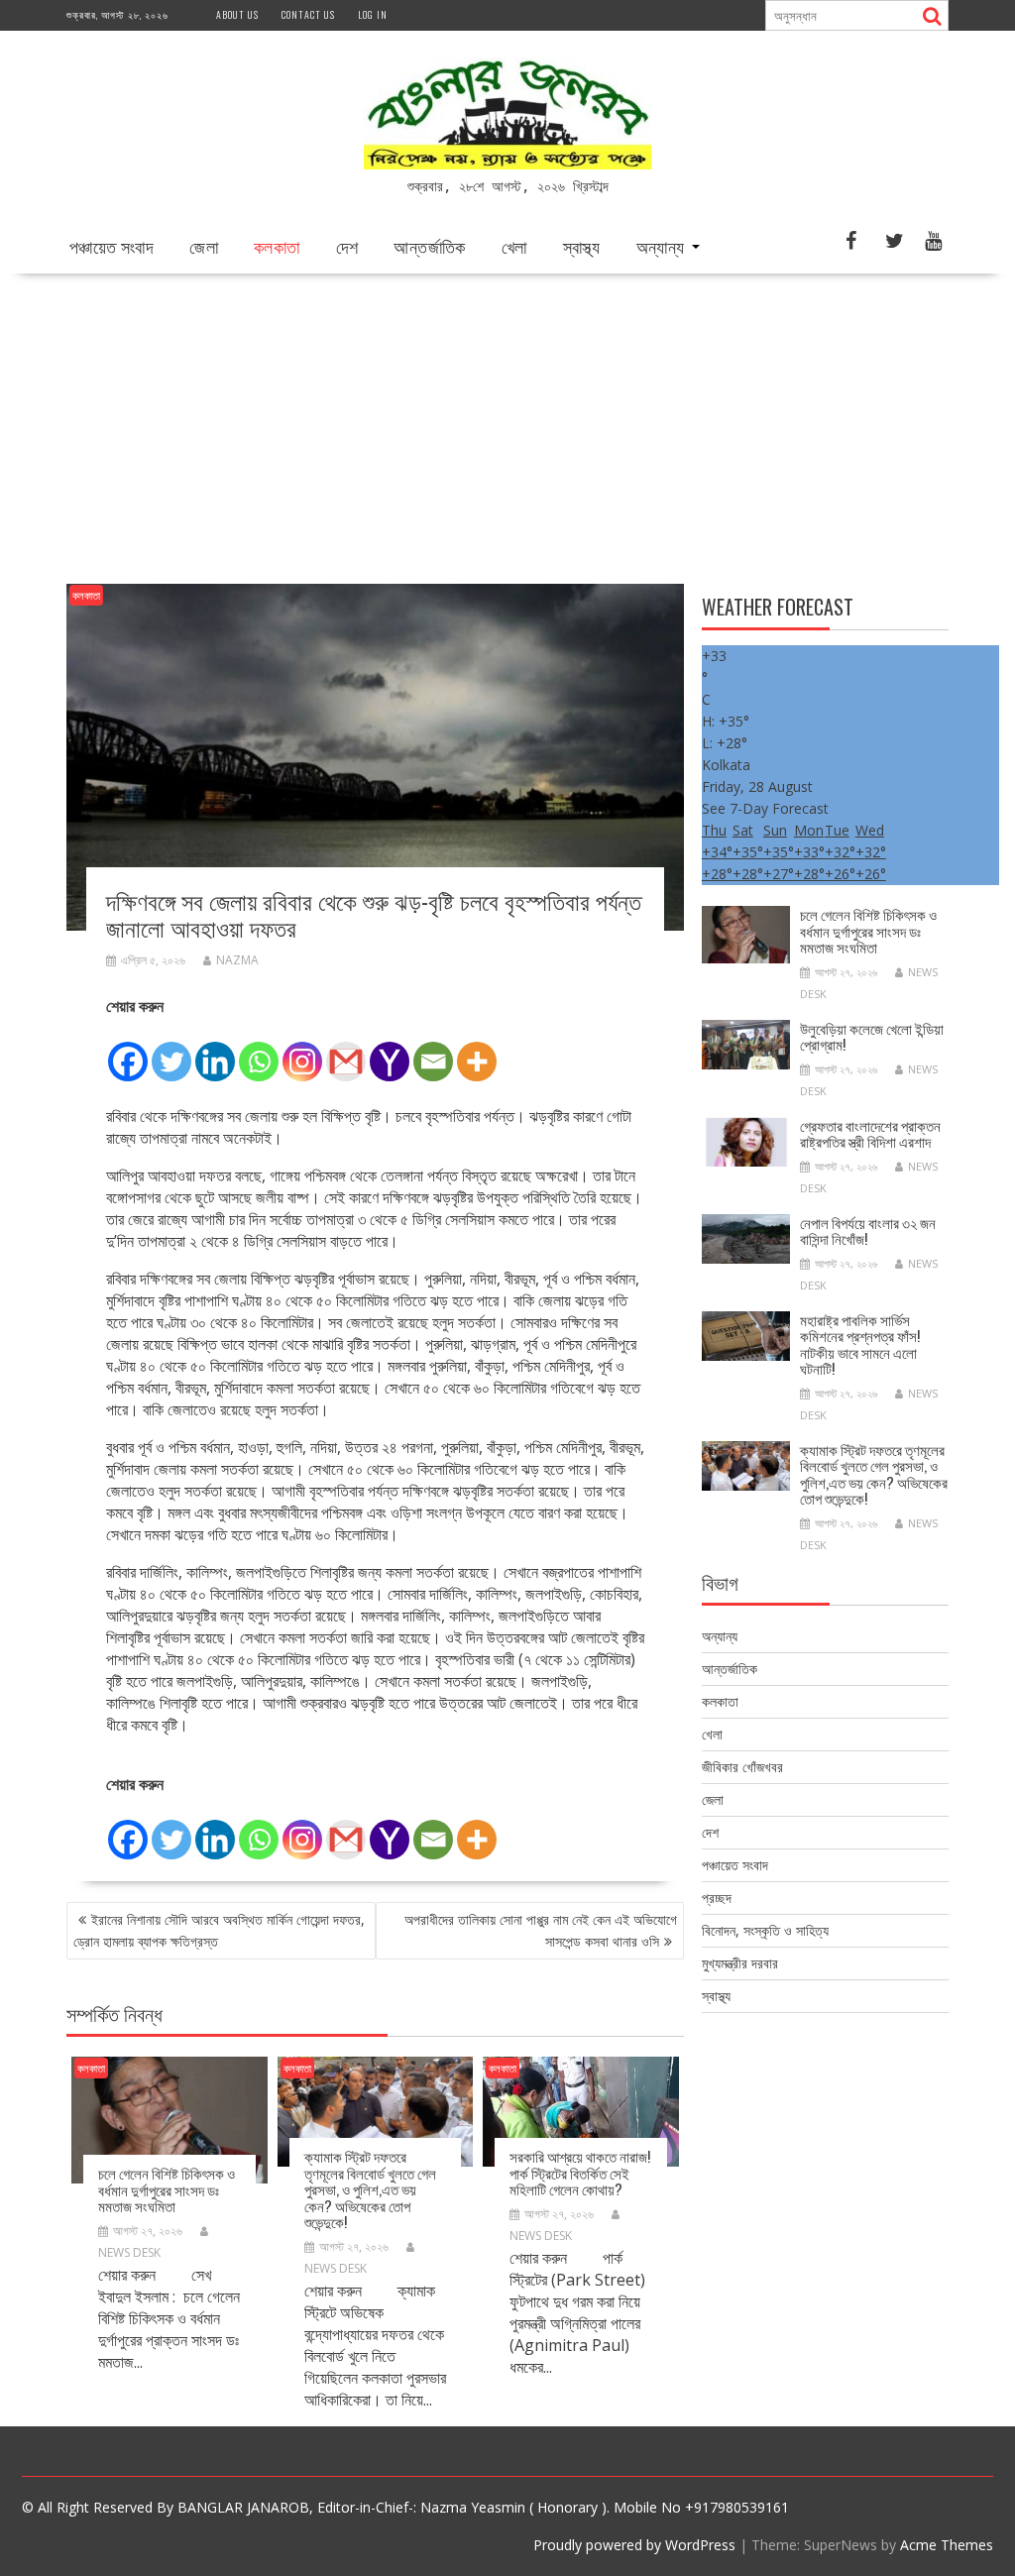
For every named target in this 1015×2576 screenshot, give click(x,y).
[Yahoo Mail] (390, 1051)
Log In (373, 14)
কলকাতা (277, 246)
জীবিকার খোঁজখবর (742, 1767)
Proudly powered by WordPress (634, 2545)
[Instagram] (302, 1051)
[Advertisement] (507, 422)
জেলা (204, 246)
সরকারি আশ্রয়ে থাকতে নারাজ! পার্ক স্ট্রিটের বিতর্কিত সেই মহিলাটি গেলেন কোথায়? (580, 2172)
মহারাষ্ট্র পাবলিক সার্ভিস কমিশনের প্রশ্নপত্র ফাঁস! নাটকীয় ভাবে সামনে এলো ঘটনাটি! (860, 1344)
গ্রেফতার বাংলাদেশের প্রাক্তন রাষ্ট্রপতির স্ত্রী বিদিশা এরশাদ (870, 1133)
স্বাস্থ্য (582, 246)
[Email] (433, 1051)
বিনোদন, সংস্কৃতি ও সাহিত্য (765, 1930)
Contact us (308, 14)
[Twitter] (171, 1051)
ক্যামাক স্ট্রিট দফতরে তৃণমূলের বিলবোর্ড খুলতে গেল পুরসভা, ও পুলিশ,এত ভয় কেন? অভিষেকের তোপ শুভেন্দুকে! (370, 2188)
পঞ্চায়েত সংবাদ (112, 246)
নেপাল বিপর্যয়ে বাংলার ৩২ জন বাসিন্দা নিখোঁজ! (868, 1231)
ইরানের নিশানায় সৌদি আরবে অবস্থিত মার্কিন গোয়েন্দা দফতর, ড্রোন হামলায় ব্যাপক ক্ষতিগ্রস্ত (219, 1930)
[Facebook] (128, 1051)
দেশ (347, 246)
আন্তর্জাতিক (429, 246)
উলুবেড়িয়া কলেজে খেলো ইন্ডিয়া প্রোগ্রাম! (872, 1036)
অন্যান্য (661, 246)
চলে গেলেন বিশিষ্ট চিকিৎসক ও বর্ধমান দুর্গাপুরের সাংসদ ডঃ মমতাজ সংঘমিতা (167, 2189)
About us (237, 14)
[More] (477, 1051)
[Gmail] (346, 1051)
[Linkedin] (215, 1051)
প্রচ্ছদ (717, 1898)
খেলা (514, 246)
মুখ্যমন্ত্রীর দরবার (740, 1963)
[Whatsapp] (259, 1051)
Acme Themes (947, 2545)
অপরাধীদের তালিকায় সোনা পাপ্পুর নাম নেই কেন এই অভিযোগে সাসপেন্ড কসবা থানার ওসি (541, 1930)
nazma (237, 960)
